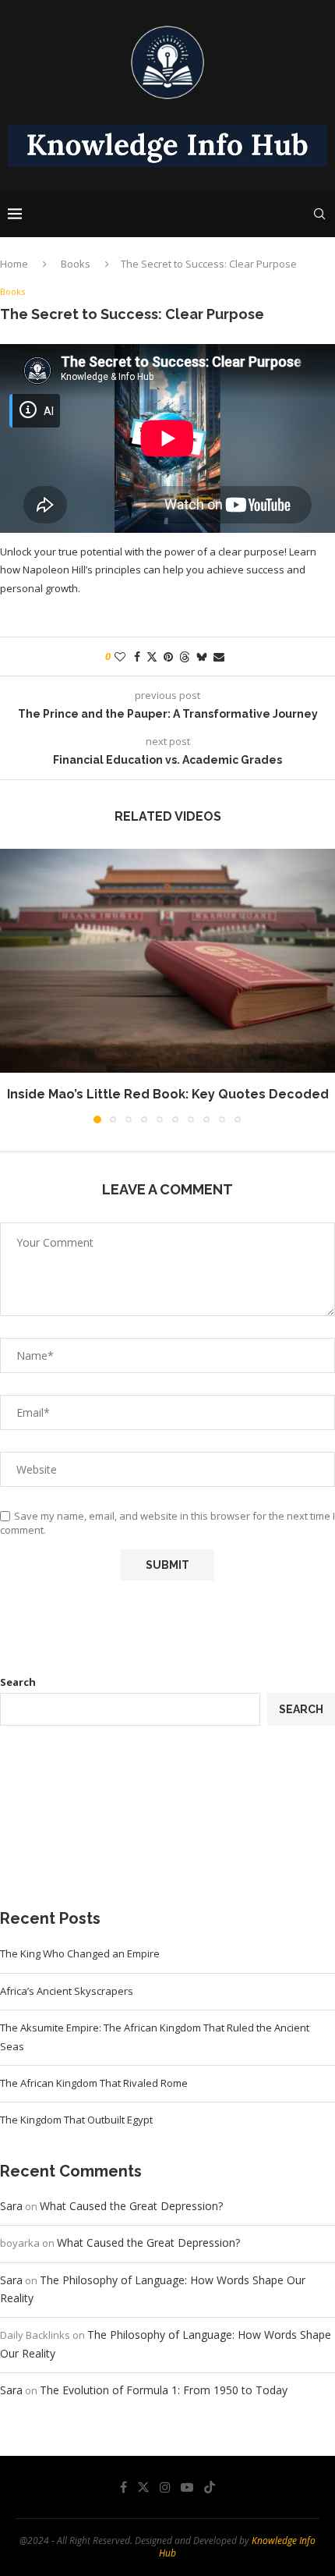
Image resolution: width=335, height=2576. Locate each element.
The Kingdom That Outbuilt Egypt (76, 2120)
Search (18, 1682)
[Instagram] (165, 2487)
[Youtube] (187, 2487)
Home (14, 264)
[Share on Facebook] (137, 656)
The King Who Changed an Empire (80, 1953)
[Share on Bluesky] (202, 656)
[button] (13, 985)
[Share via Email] (219, 656)
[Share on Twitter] (152, 656)
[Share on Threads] (185, 656)
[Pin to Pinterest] (168, 656)
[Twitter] (143, 2487)
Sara (11, 2206)
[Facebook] (123, 2487)
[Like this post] (120, 656)
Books (76, 264)
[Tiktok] (210, 2487)
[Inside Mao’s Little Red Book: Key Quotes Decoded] (167, 961)
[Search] (319, 214)
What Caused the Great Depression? (131, 2206)
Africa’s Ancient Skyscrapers (67, 1991)
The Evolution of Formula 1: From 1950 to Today (164, 2390)
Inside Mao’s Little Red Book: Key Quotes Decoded (168, 1094)
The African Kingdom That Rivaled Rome (94, 2083)
